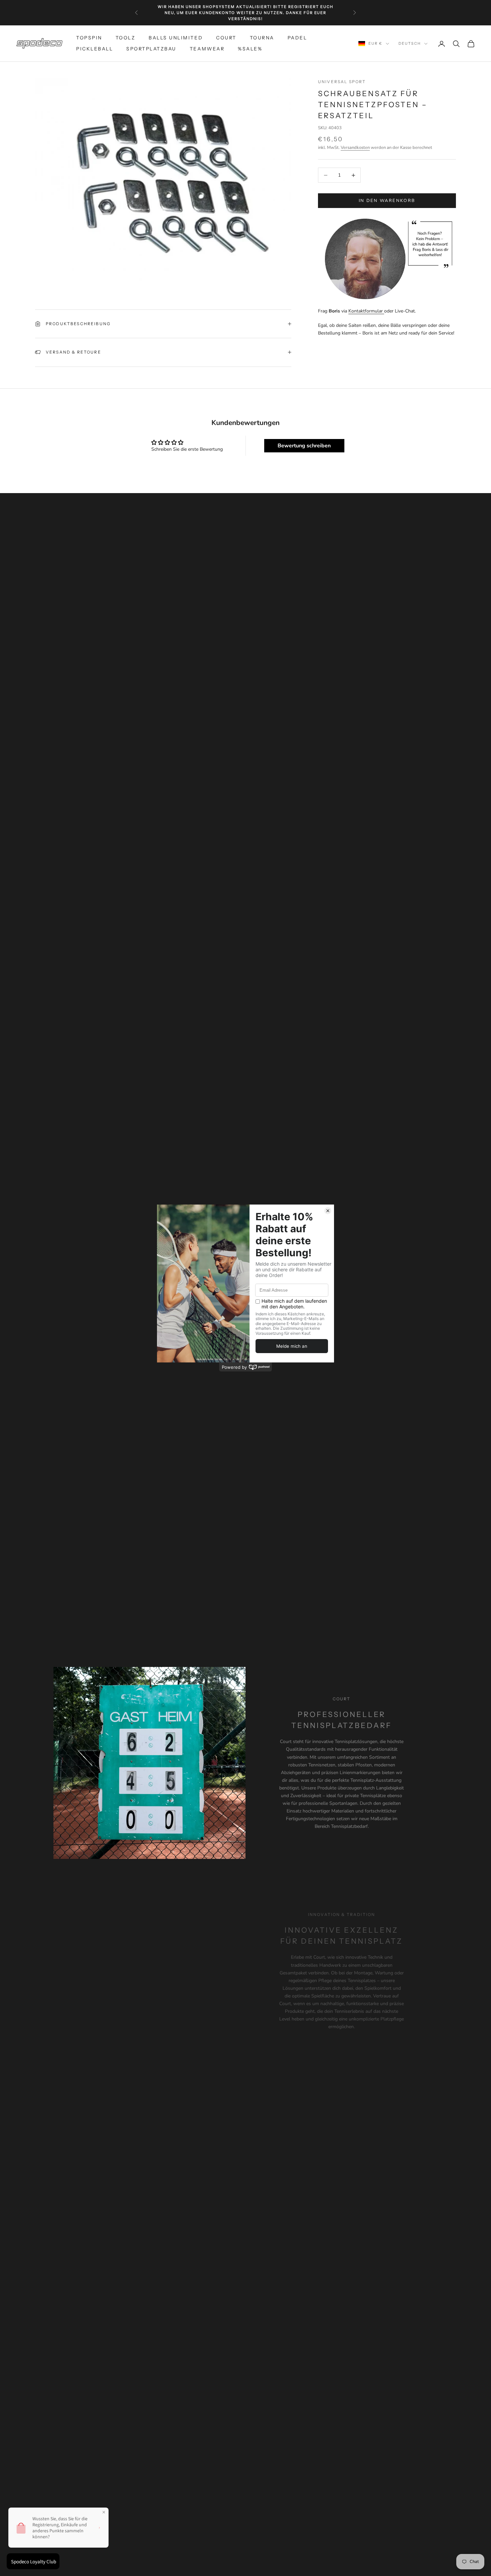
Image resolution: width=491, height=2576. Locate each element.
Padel (297, 38)
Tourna (262, 38)
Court (226, 38)
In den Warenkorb (387, 201)
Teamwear (207, 49)
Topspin (89, 38)
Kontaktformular (366, 311)
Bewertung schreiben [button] (304, 446)
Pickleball (95, 49)
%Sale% (250, 49)
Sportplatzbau (151, 49)
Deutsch (410, 44)
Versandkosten (355, 148)
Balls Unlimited (176, 38)
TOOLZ (126, 38)
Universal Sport (342, 82)
